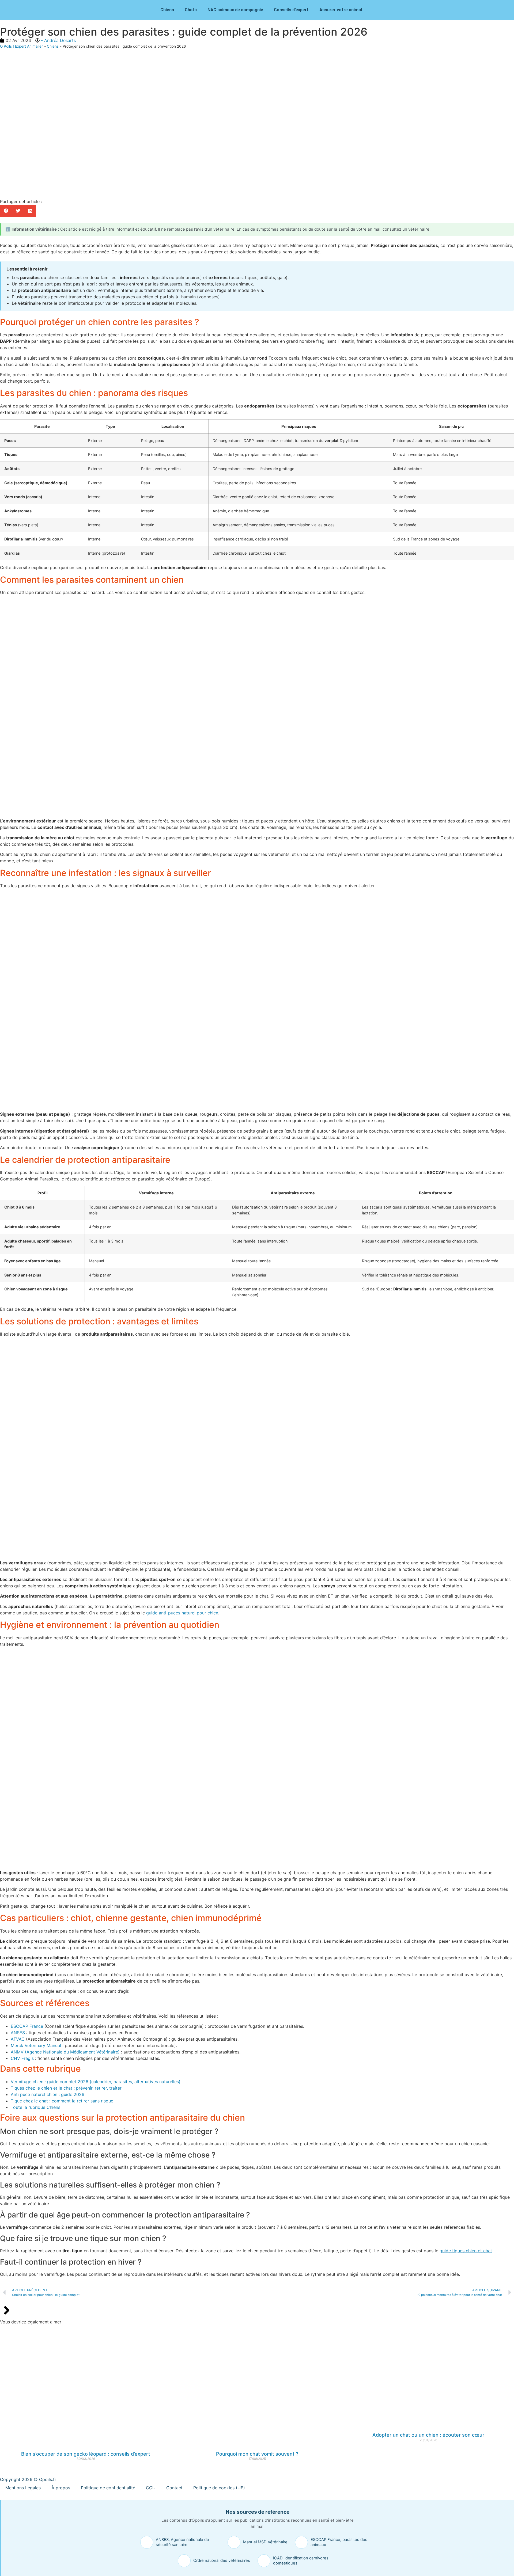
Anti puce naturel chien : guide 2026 (48, 2094)
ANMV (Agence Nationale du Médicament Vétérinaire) (65, 2052)
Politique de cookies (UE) (219, 2488)
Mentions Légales (23, 2488)
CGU (151, 2488)
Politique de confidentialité (108, 2488)
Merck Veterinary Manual (36, 2045)
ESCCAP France (27, 2026)
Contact (174, 2488)
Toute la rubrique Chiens (35, 2107)
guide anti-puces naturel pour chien (182, 1613)
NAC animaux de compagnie (235, 10)
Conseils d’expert (291, 10)
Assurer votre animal (341, 10)
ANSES (18, 2033)
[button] (6, 211)
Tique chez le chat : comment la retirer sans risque (62, 2101)
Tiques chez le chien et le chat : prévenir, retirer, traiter (66, 2088)
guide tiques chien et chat (466, 2251)
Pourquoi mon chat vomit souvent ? (257, 2454)
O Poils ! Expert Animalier (21, 46)
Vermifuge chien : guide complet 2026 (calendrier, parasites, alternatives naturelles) (96, 2082)
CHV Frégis (22, 2058)
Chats (191, 10)
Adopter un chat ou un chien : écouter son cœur (428, 2435)
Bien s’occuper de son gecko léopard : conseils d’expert (86, 2454)
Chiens (167, 10)
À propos (61, 2488)
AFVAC (18, 2039)
